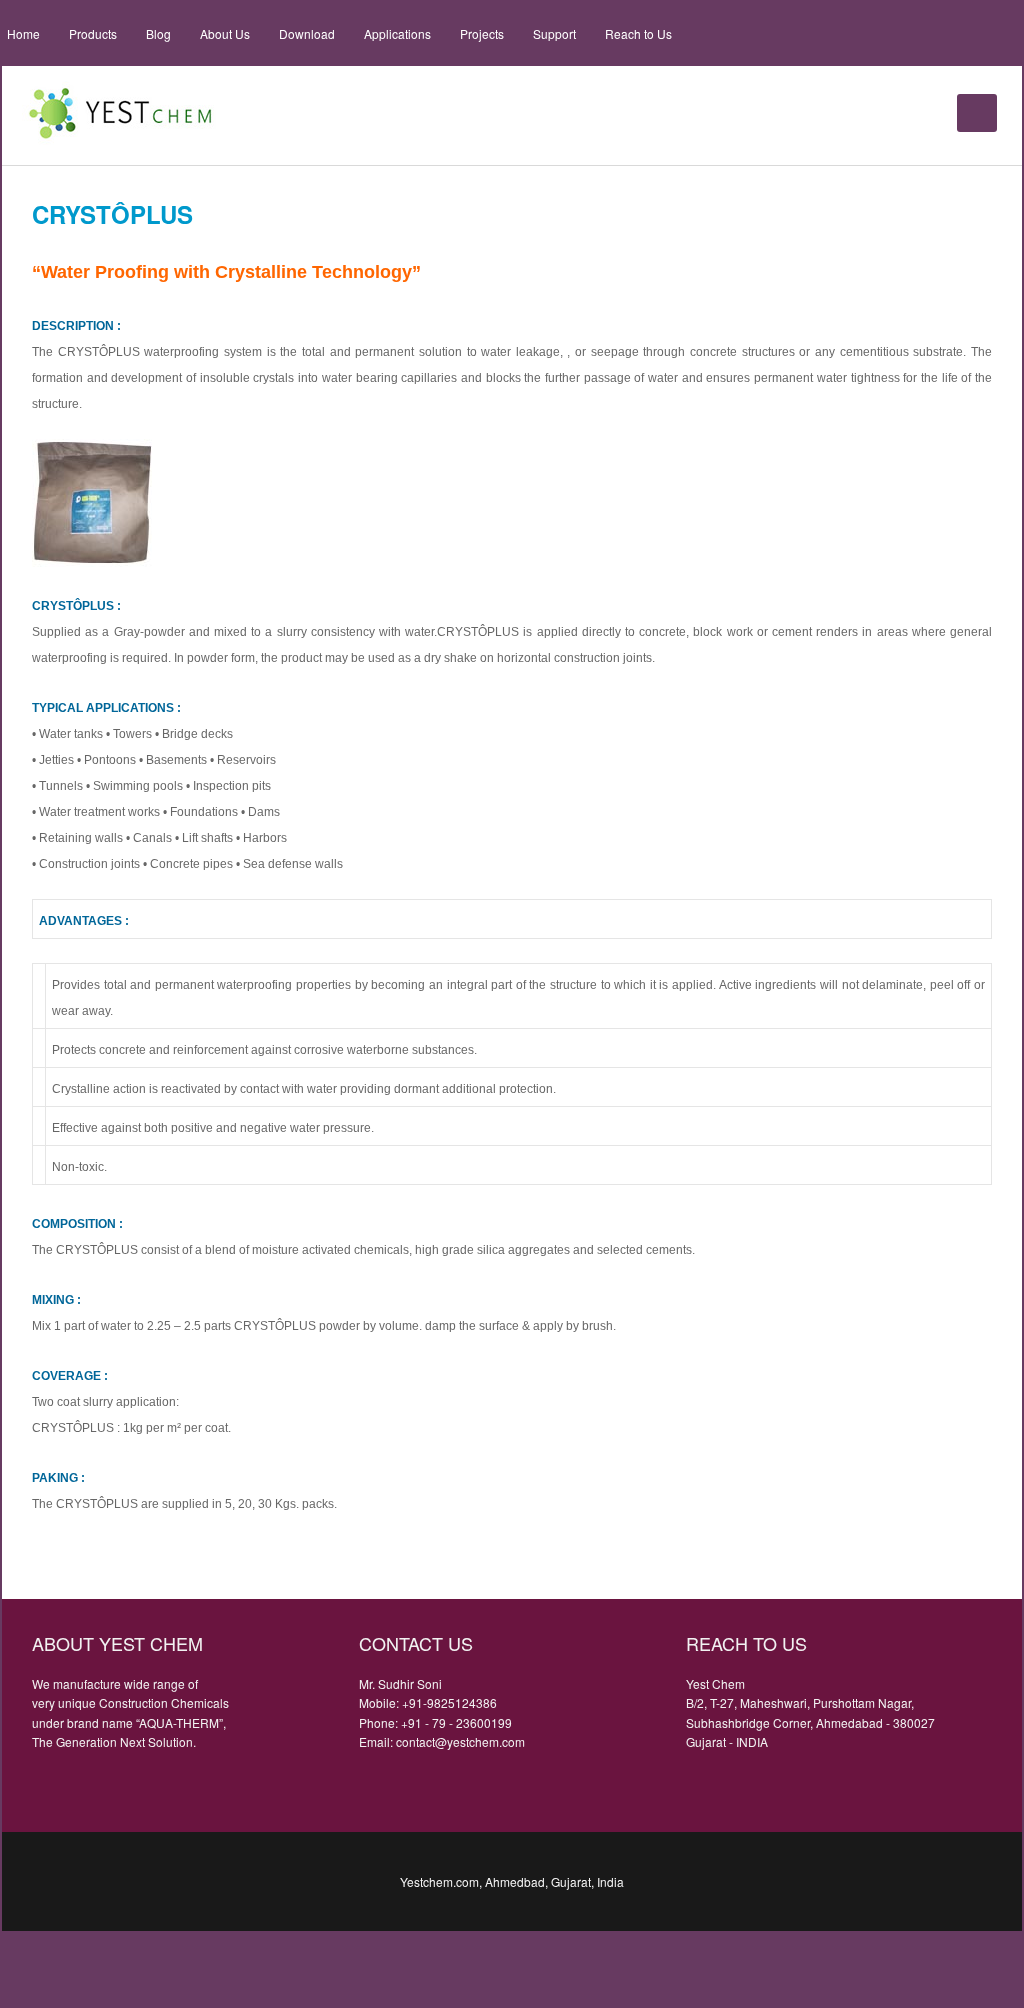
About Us (225, 33)
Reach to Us (638, 33)
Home (23, 33)
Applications (397, 33)
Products (93, 33)
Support (554, 33)
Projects (482, 33)
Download (307, 33)
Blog (158, 33)
